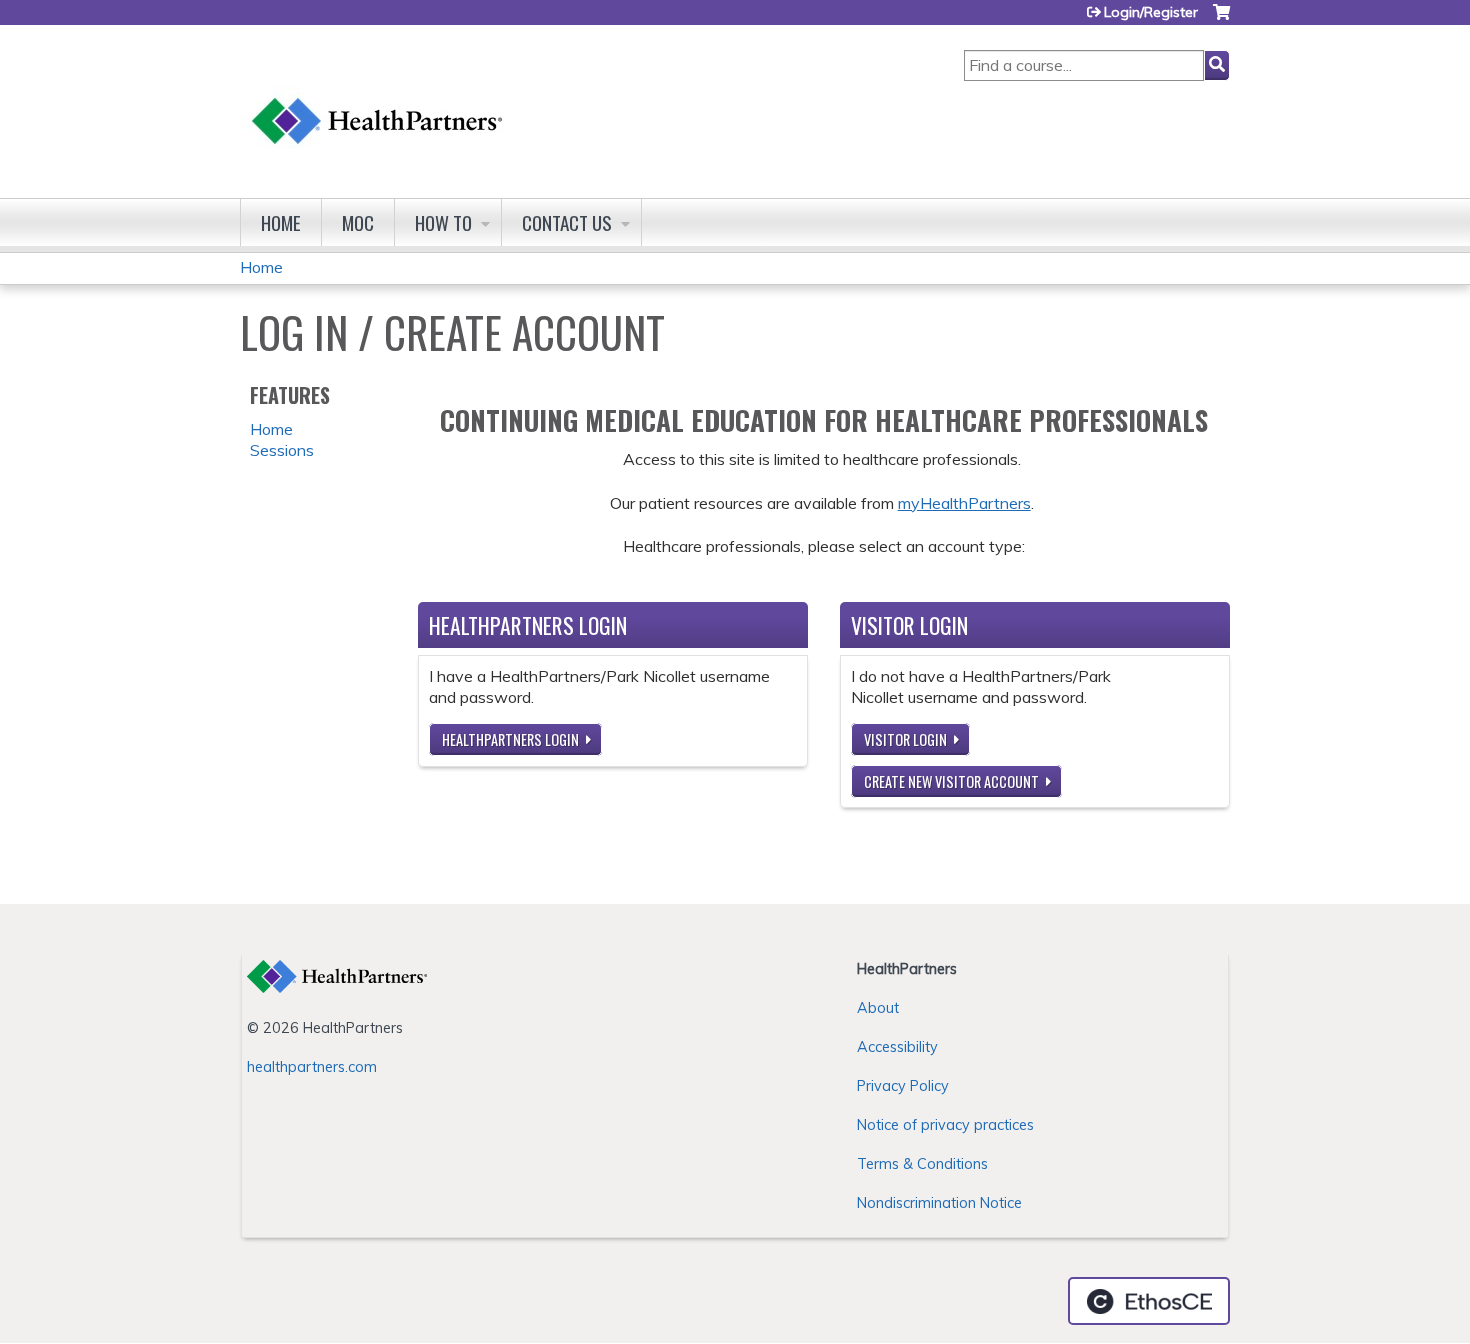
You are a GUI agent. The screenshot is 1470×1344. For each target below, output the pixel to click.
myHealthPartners (964, 503)
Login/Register (1151, 12)
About (878, 1008)
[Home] (378, 101)
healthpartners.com (312, 1067)
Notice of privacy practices (945, 1125)
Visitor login (905, 739)
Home (281, 222)
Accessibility (897, 1047)
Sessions (282, 450)
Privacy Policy (903, 1086)
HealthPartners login (510, 739)
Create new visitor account (951, 781)
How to (443, 222)
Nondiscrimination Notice (939, 1203)
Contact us (567, 222)
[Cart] (1221, 19)
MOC (358, 222)
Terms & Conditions (922, 1164)
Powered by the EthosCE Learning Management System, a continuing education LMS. (1149, 1301)
